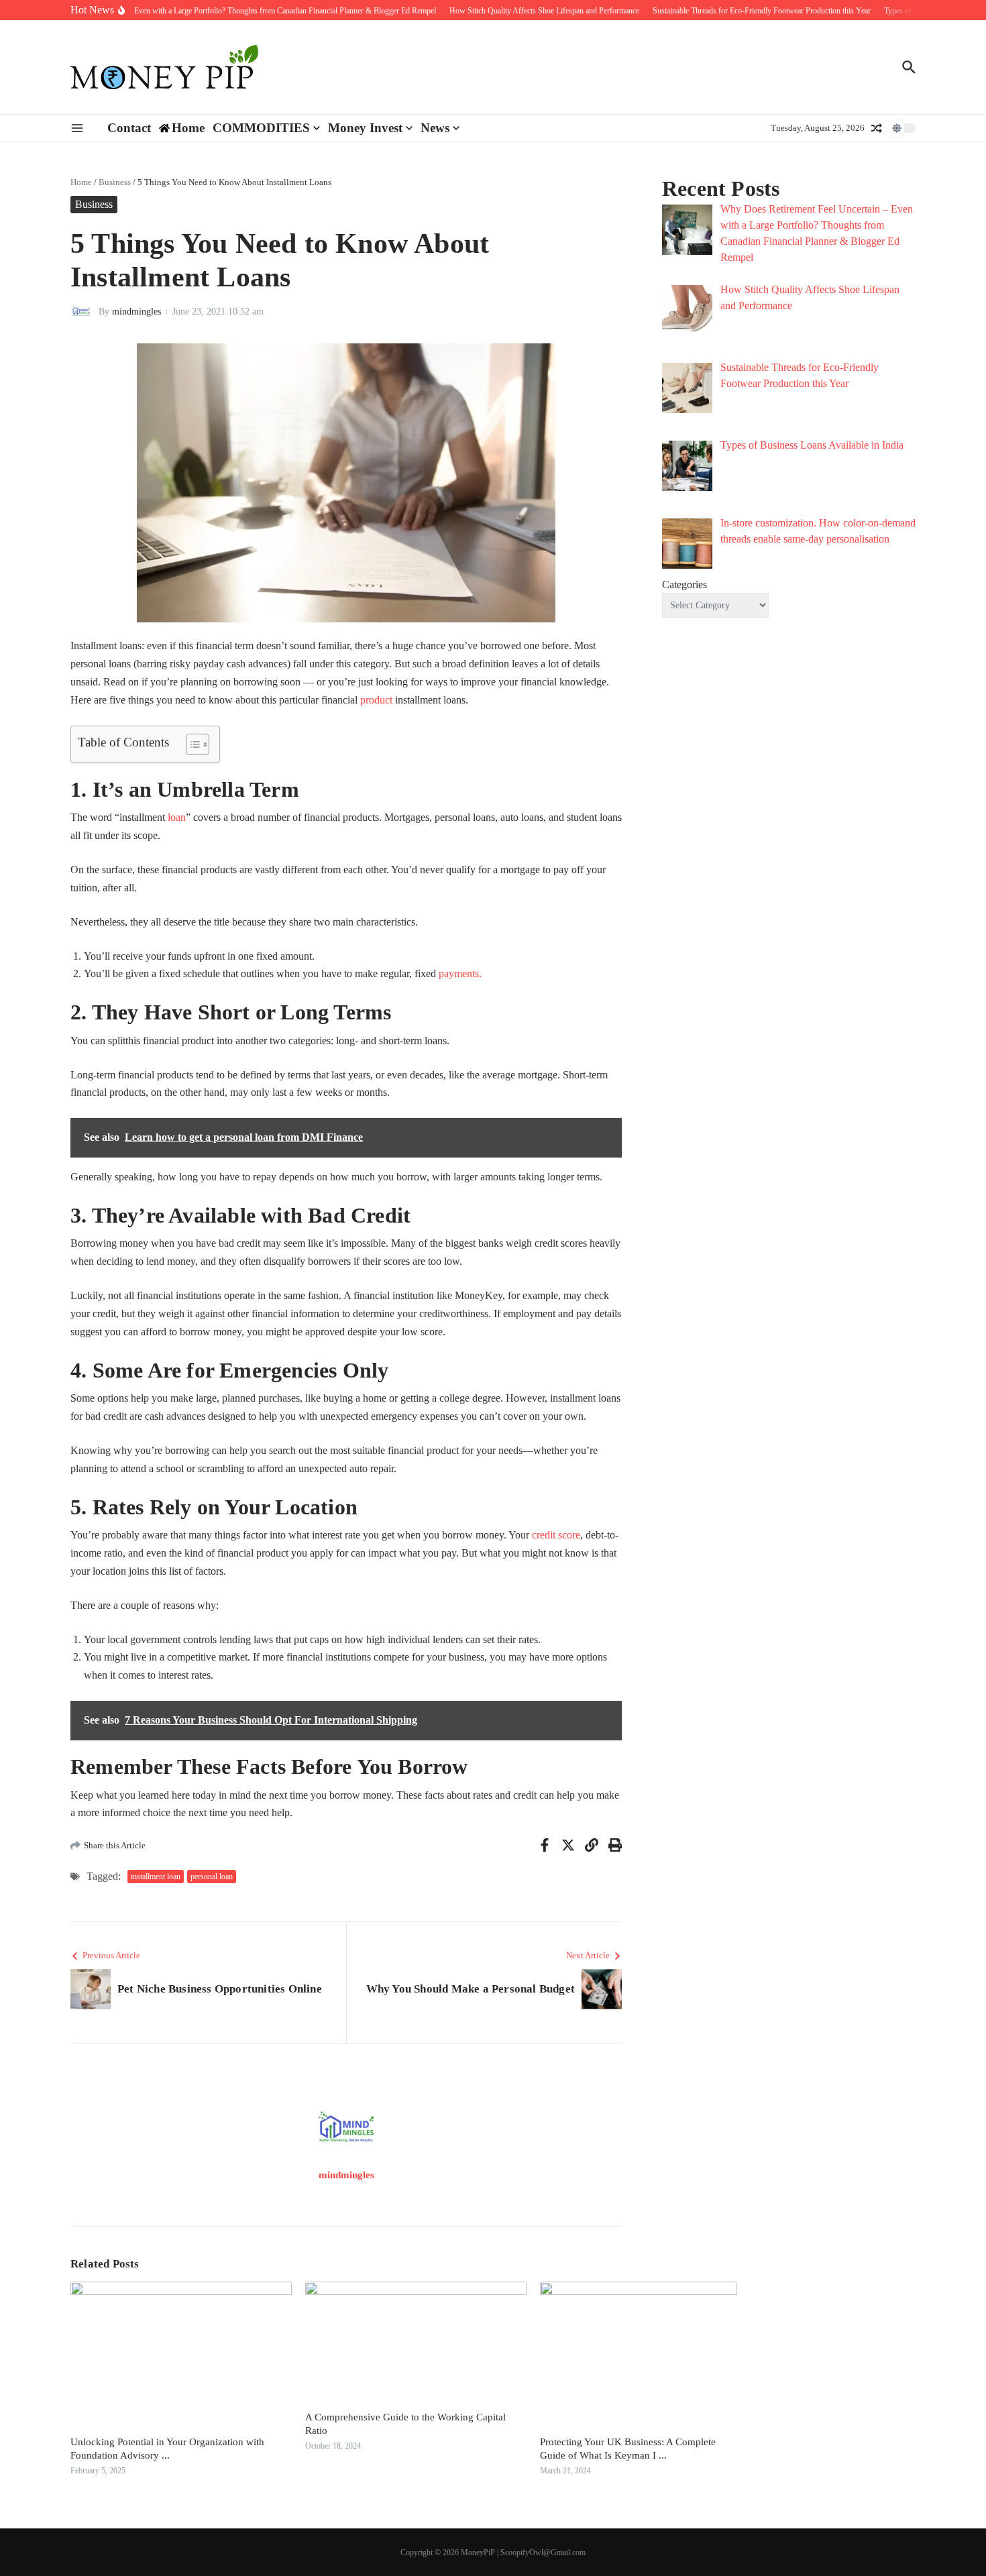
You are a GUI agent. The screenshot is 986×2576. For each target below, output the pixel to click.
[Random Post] (877, 128)
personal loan (212, 1877)
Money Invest (365, 128)
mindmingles (136, 312)
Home (81, 182)
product (376, 700)
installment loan (156, 1877)
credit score (556, 1535)
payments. (460, 973)
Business (115, 182)
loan (177, 817)
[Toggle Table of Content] (191, 744)
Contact (129, 128)
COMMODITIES (261, 128)
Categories (684, 584)
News (435, 128)
